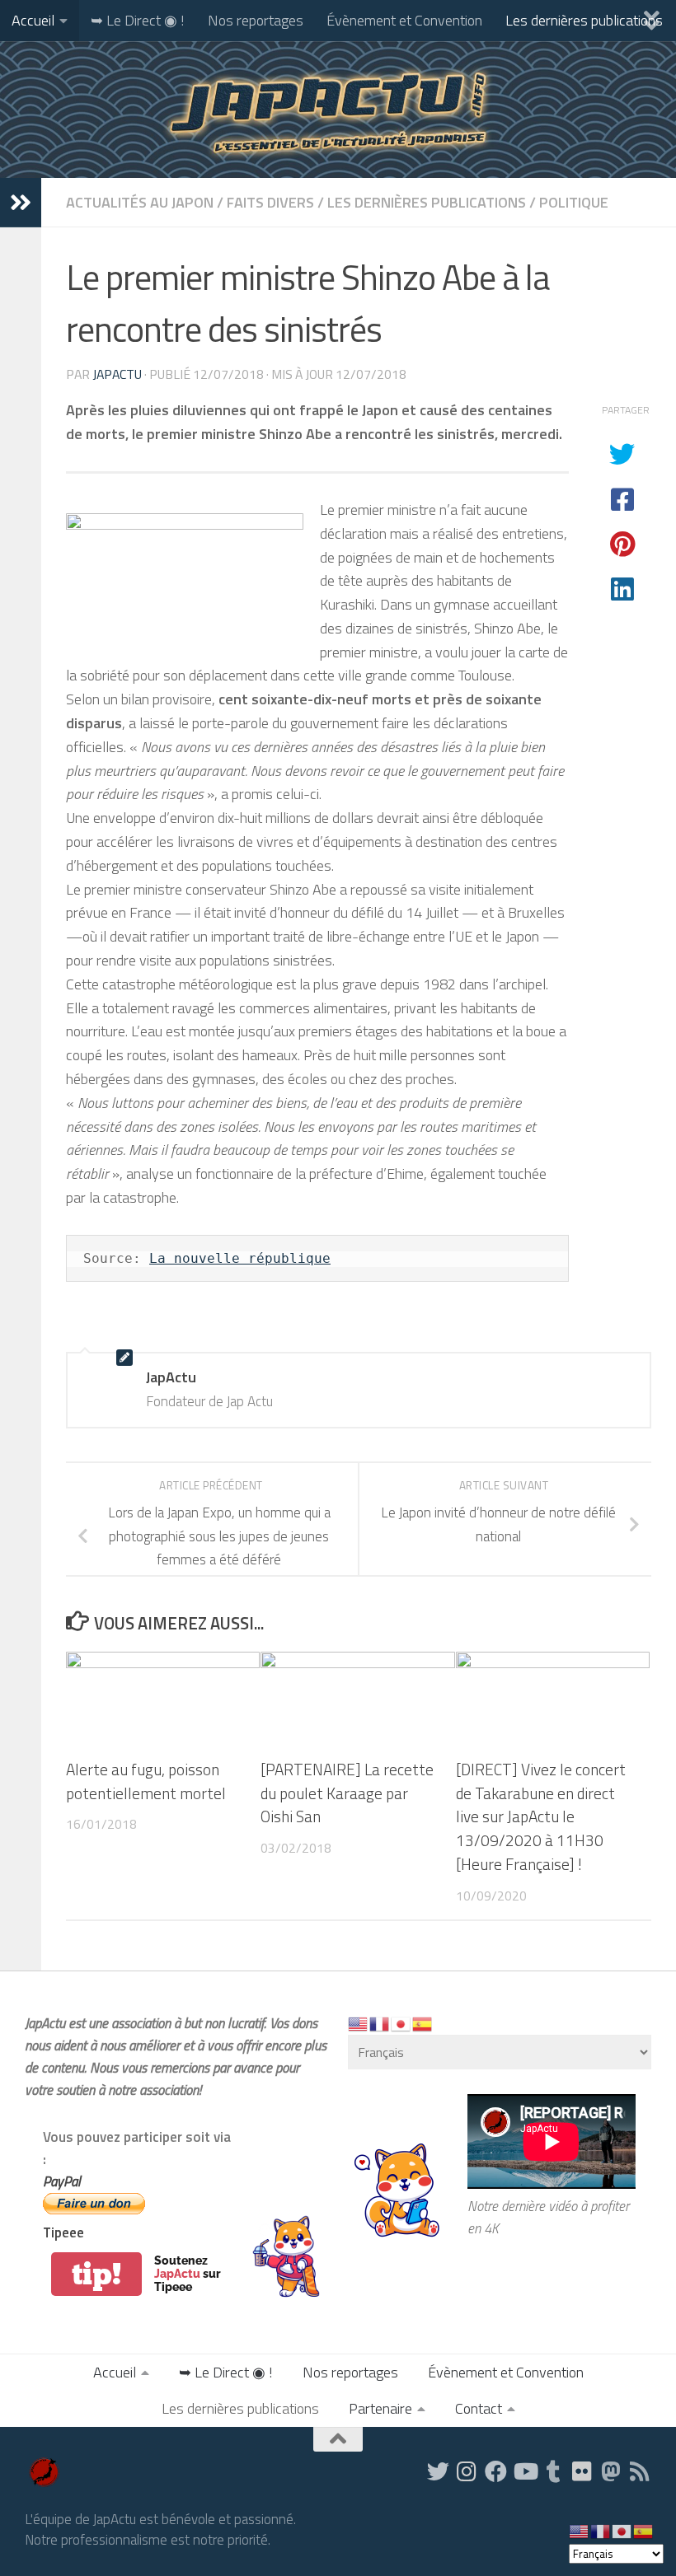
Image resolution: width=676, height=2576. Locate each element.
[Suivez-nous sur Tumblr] (554, 2471)
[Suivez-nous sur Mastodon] (611, 2471)
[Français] (380, 2023)
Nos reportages (256, 20)
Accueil (33, 20)
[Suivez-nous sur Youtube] (525, 2471)
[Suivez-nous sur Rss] (640, 2471)
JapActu (117, 374)
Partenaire (380, 2408)
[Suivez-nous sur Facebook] (496, 2471)
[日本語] (401, 2023)
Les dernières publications (584, 20)
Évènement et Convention (404, 20)
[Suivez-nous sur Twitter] (438, 2471)
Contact (479, 2408)
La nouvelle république (240, 1258)
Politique (574, 202)
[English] (359, 2023)
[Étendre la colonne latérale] (21, 203)
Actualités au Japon (140, 202)
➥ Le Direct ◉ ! (138, 20)
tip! (96, 2274)
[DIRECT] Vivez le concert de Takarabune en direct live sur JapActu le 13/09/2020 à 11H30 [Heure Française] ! (541, 1816)
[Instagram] (467, 2471)
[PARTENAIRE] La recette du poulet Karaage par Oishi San (347, 1793)
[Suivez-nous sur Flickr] (582, 2471)
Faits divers (270, 202)
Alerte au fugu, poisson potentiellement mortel (146, 1781)
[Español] (423, 2023)
